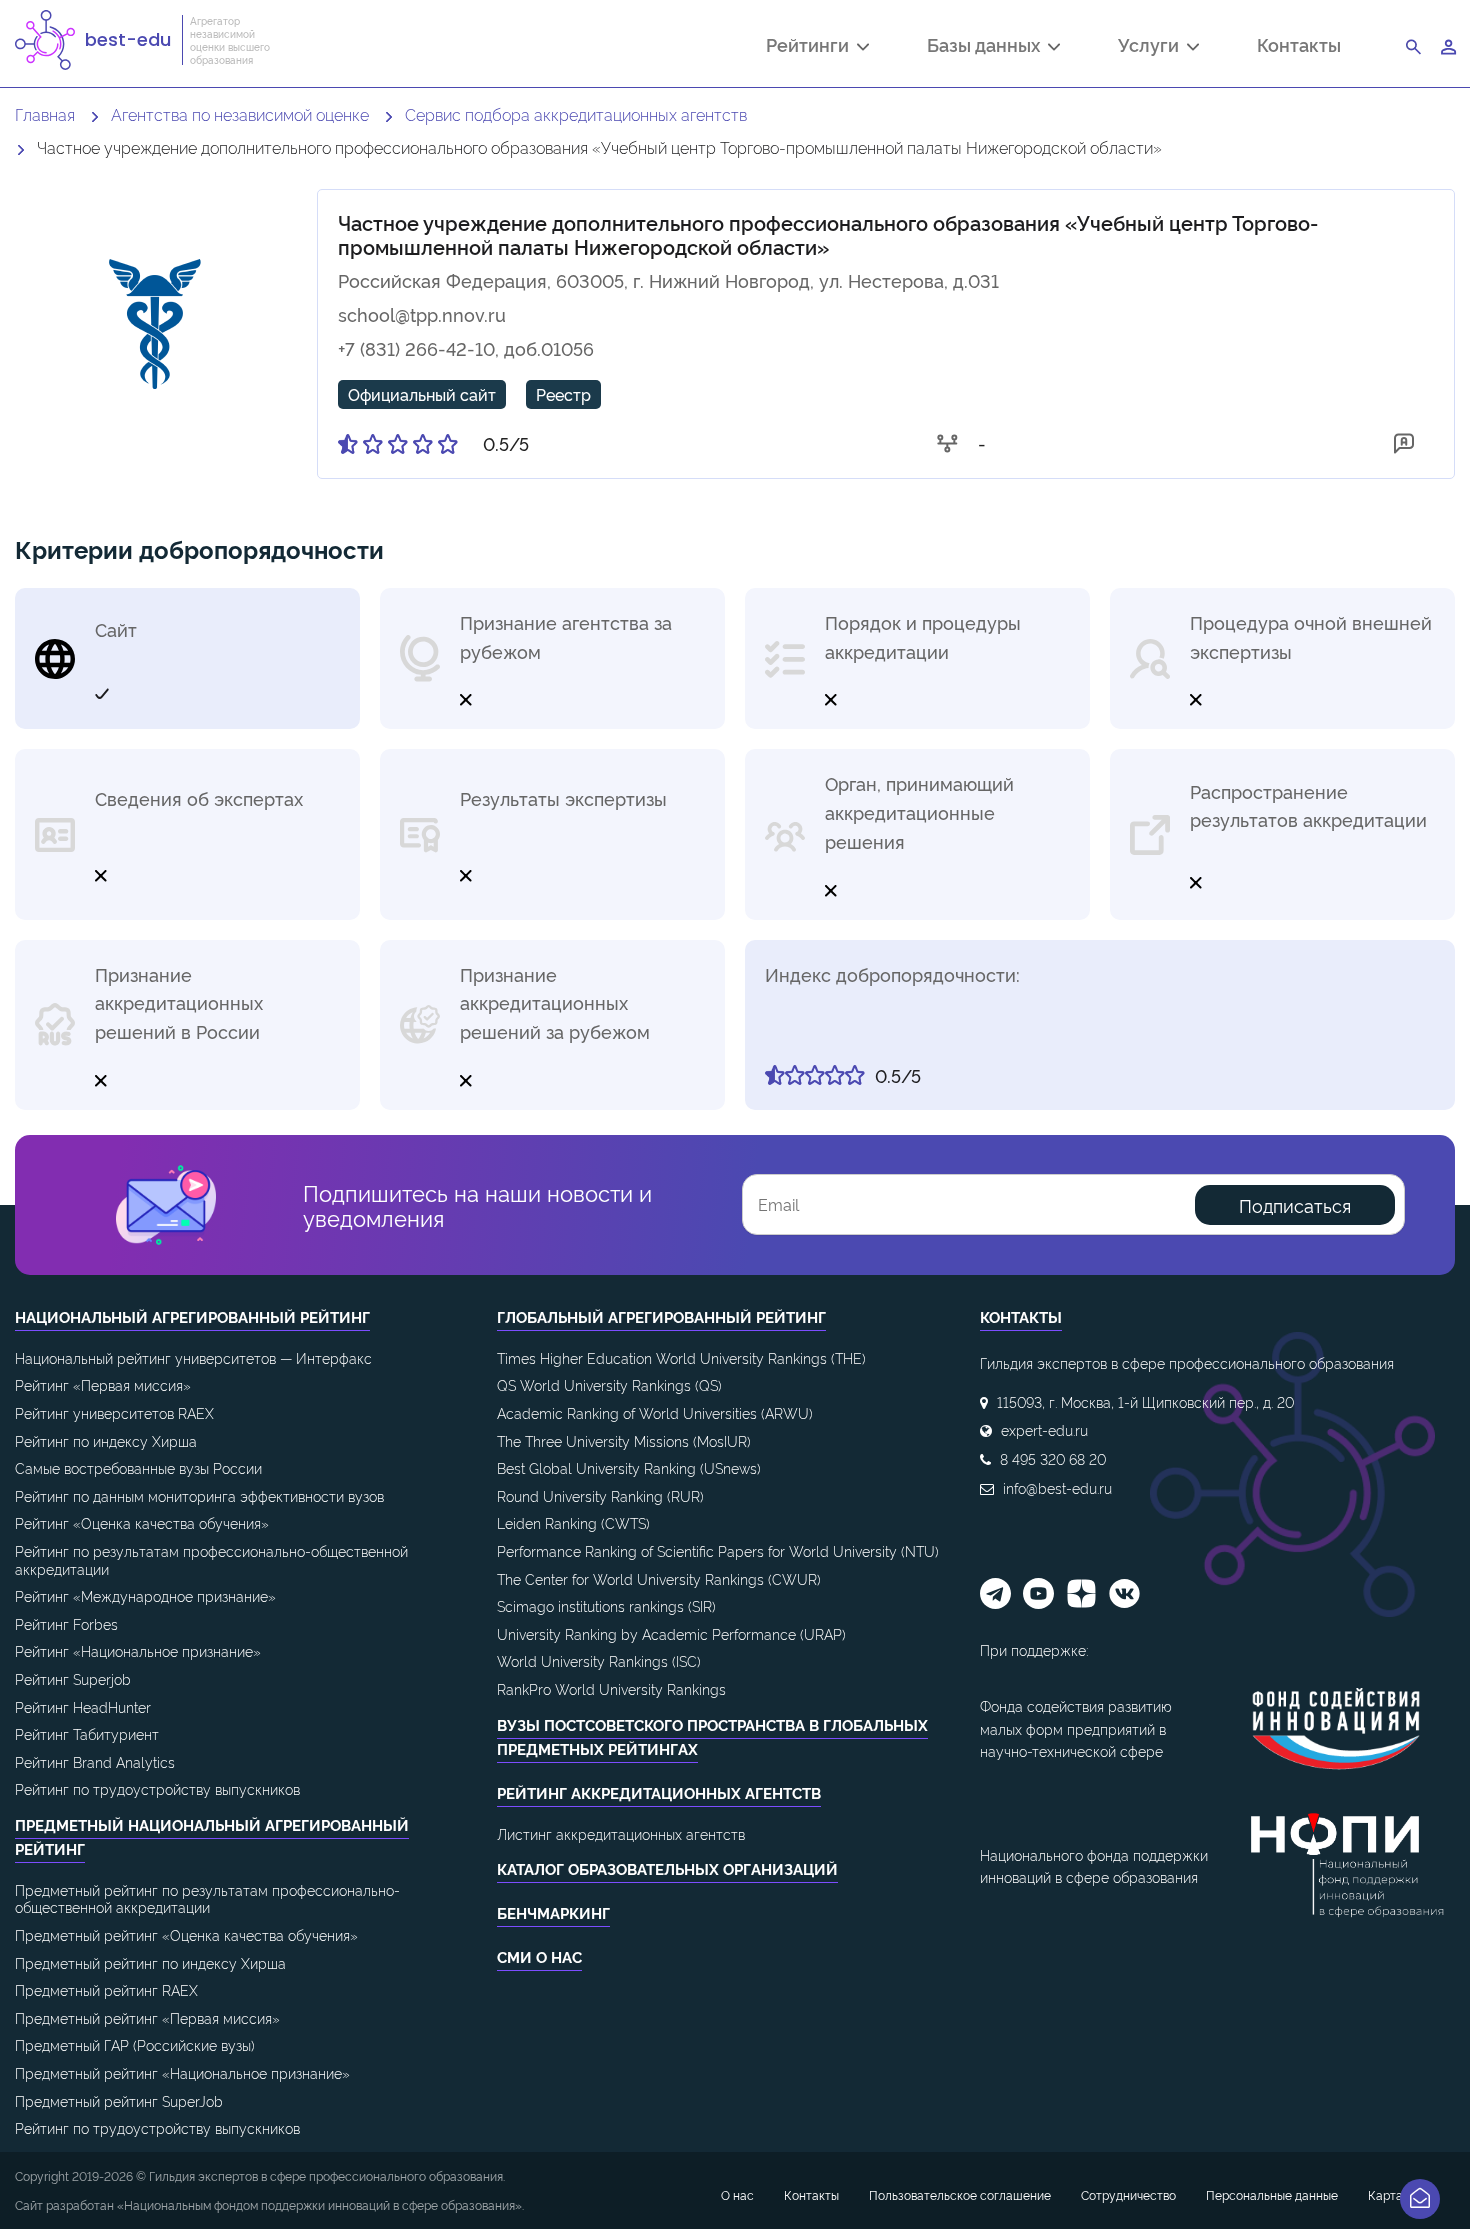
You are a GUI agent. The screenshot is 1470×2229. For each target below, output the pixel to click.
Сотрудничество (1128, 2194)
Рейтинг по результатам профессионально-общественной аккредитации (211, 1559)
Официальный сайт (422, 394)
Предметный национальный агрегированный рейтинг (212, 1836)
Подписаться (1295, 1204)
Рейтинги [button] (811, 47)
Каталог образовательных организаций (667, 1868)
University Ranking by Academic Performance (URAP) (671, 1633)
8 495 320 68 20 (1053, 1458)
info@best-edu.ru (1057, 1487)
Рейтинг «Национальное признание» (138, 1650)
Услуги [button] (1152, 47)
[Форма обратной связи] (1420, 2199)
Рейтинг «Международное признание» (145, 1595)
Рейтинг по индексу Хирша (106, 1440)
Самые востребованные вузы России (138, 1467)
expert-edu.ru (1044, 1429)
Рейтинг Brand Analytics (95, 1761)
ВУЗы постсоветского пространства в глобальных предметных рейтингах (712, 1736)
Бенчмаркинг (553, 1912)
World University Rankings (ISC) (599, 1660)
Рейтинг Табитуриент (87, 1733)
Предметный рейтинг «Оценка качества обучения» (186, 1934)
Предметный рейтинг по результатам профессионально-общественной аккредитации (207, 1898)
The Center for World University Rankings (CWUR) (659, 1578)
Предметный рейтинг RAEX (106, 1989)
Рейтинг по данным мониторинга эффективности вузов (199, 1495)
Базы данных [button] (987, 47)
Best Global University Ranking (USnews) (629, 1467)
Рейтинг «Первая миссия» (103, 1384)
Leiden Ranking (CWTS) (573, 1522)
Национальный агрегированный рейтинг (192, 1316)
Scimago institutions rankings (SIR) (606, 1605)
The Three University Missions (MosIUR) (624, 1440)
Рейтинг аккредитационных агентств (659, 1792)
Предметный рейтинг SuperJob (119, 2100)
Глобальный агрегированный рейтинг (661, 1316)
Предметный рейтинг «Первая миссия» (147, 2017)
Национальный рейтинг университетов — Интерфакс (193, 1357)
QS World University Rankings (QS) (609, 1384)
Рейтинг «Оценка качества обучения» (142, 1522)
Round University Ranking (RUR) (600, 1495)
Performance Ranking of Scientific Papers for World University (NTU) (718, 1550)
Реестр (563, 394)
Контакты (1299, 44)
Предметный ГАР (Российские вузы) (135, 2044)
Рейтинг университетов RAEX (114, 1412)
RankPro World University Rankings (611, 1688)
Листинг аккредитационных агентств (621, 1833)
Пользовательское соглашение (960, 2194)
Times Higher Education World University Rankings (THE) (681, 1357)
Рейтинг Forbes (66, 1623)
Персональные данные (1272, 2194)
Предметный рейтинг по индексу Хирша (150, 1962)
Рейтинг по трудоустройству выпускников (157, 1788)
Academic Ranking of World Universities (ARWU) (655, 1412)
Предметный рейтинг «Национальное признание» (182, 2072)
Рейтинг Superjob (73, 1678)
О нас (737, 2194)
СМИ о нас (539, 1956)
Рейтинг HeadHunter (83, 1706)
